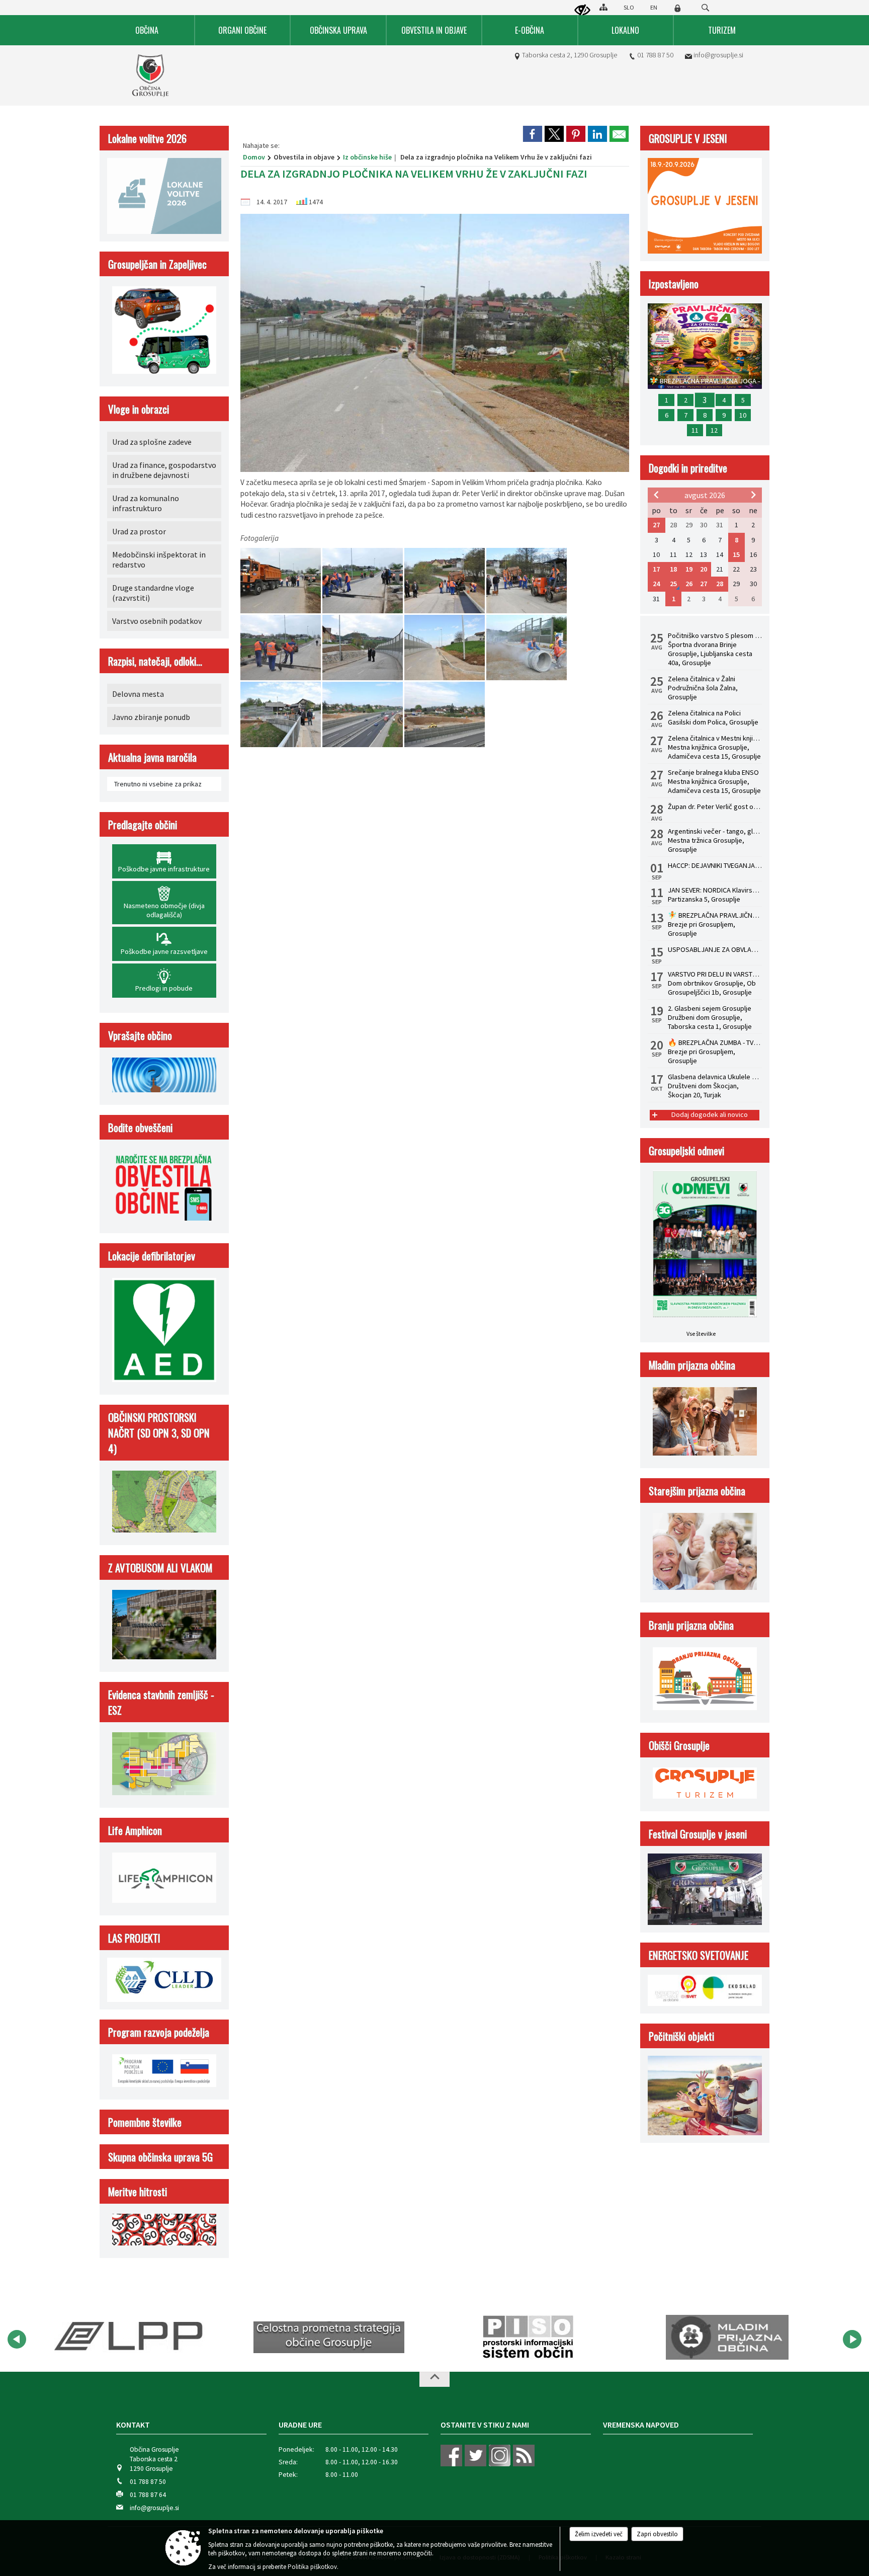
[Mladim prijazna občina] (528, 2338)
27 (656, 525)
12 (714, 430)
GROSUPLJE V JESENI (688, 138)
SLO (629, 7)
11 (695, 430)
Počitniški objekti (681, 2036)
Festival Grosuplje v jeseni (698, 1834)
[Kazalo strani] (603, 7)
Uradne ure (300, 2425)
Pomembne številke (145, 2122)
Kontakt (133, 2425)
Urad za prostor (139, 531)
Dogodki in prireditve (688, 468)
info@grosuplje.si (718, 55)
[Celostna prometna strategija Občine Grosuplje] (130, 2338)
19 (689, 569)
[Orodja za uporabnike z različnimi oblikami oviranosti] (582, 11)
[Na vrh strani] (434, 2379)
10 (743, 415)
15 (736, 554)
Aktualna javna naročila (152, 757)
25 (673, 584)
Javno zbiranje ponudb (151, 717)
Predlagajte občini (143, 824)
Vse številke (701, 1334)
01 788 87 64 (148, 2495)
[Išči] (705, 8)
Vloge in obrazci (139, 409)
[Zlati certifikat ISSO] (727, 2338)
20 (704, 569)
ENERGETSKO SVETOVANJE (699, 1955)
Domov (254, 157)
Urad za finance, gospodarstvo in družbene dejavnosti (164, 470)
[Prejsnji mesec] (656, 495)
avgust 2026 (705, 495)
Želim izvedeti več (599, 2534)
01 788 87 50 (655, 55)
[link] (533, 134)
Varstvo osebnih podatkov (157, 621)
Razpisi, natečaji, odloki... (155, 661)
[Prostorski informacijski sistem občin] (329, 2338)
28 (720, 584)
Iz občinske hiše (367, 157)
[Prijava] (677, 8)
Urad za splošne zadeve (152, 442)
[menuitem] (147, 30)
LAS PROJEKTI (134, 1938)
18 (673, 569)
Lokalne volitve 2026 (147, 138)
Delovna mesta (138, 694)
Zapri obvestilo (657, 2534)
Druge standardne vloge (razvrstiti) (153, 593)
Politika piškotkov (312, 2567)
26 (689, 584)
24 (656, 584)
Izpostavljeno (674, 284)
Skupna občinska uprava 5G (160, 2157)
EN (654, 7)
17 (656, 569)
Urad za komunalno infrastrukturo (146, 503)
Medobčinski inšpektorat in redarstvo (159, 559)
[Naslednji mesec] (753, 495)
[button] (17, 2339)
